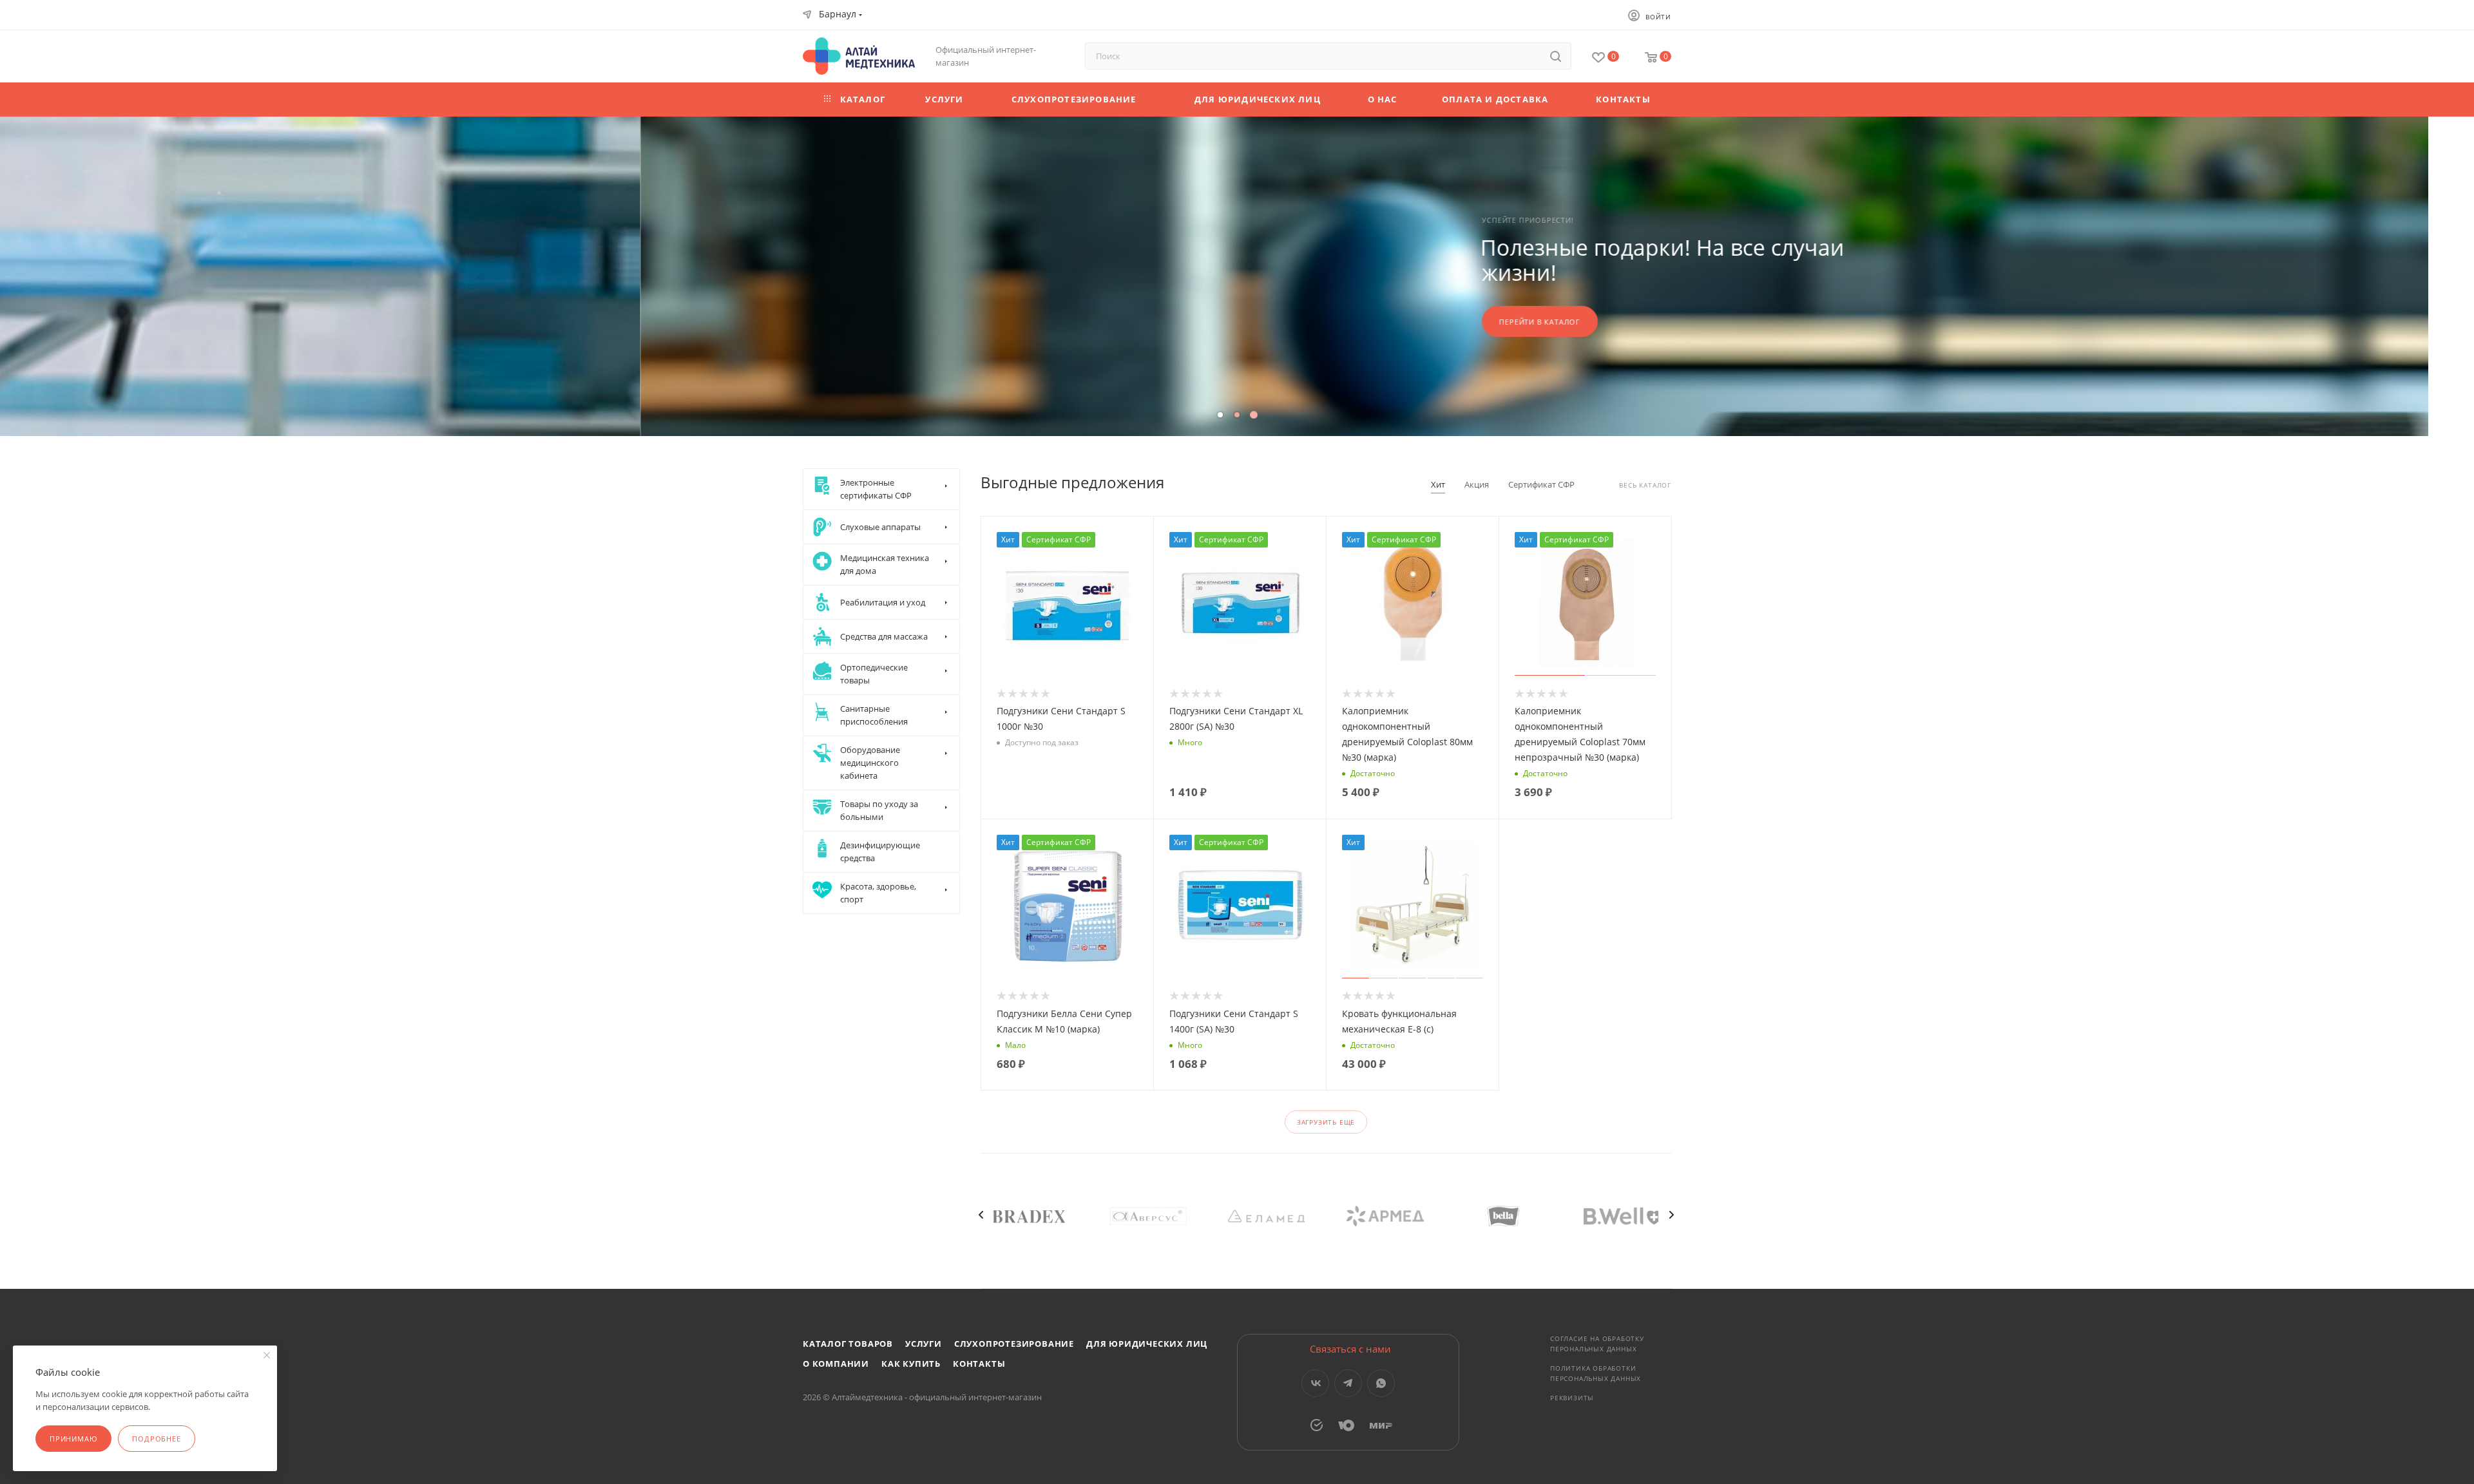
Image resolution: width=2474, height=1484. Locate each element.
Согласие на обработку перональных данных (1597, 1344)
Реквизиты (1572, 1398)
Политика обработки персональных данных (1596, 1373)
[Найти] (1556, 56)
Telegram (1348, 1383)
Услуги (924, 1344)
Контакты (979, 1364)
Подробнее (156, 1439)
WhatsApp (1381, 1383)
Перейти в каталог (899, 322)
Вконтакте (1315, 1383)
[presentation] (981, 1215)
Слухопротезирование (1014, 1344)
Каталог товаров (848, 1344)
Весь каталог (1645, 485)
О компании (836, 1364)
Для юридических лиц (1147, 1344)
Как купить (911, 1364)
